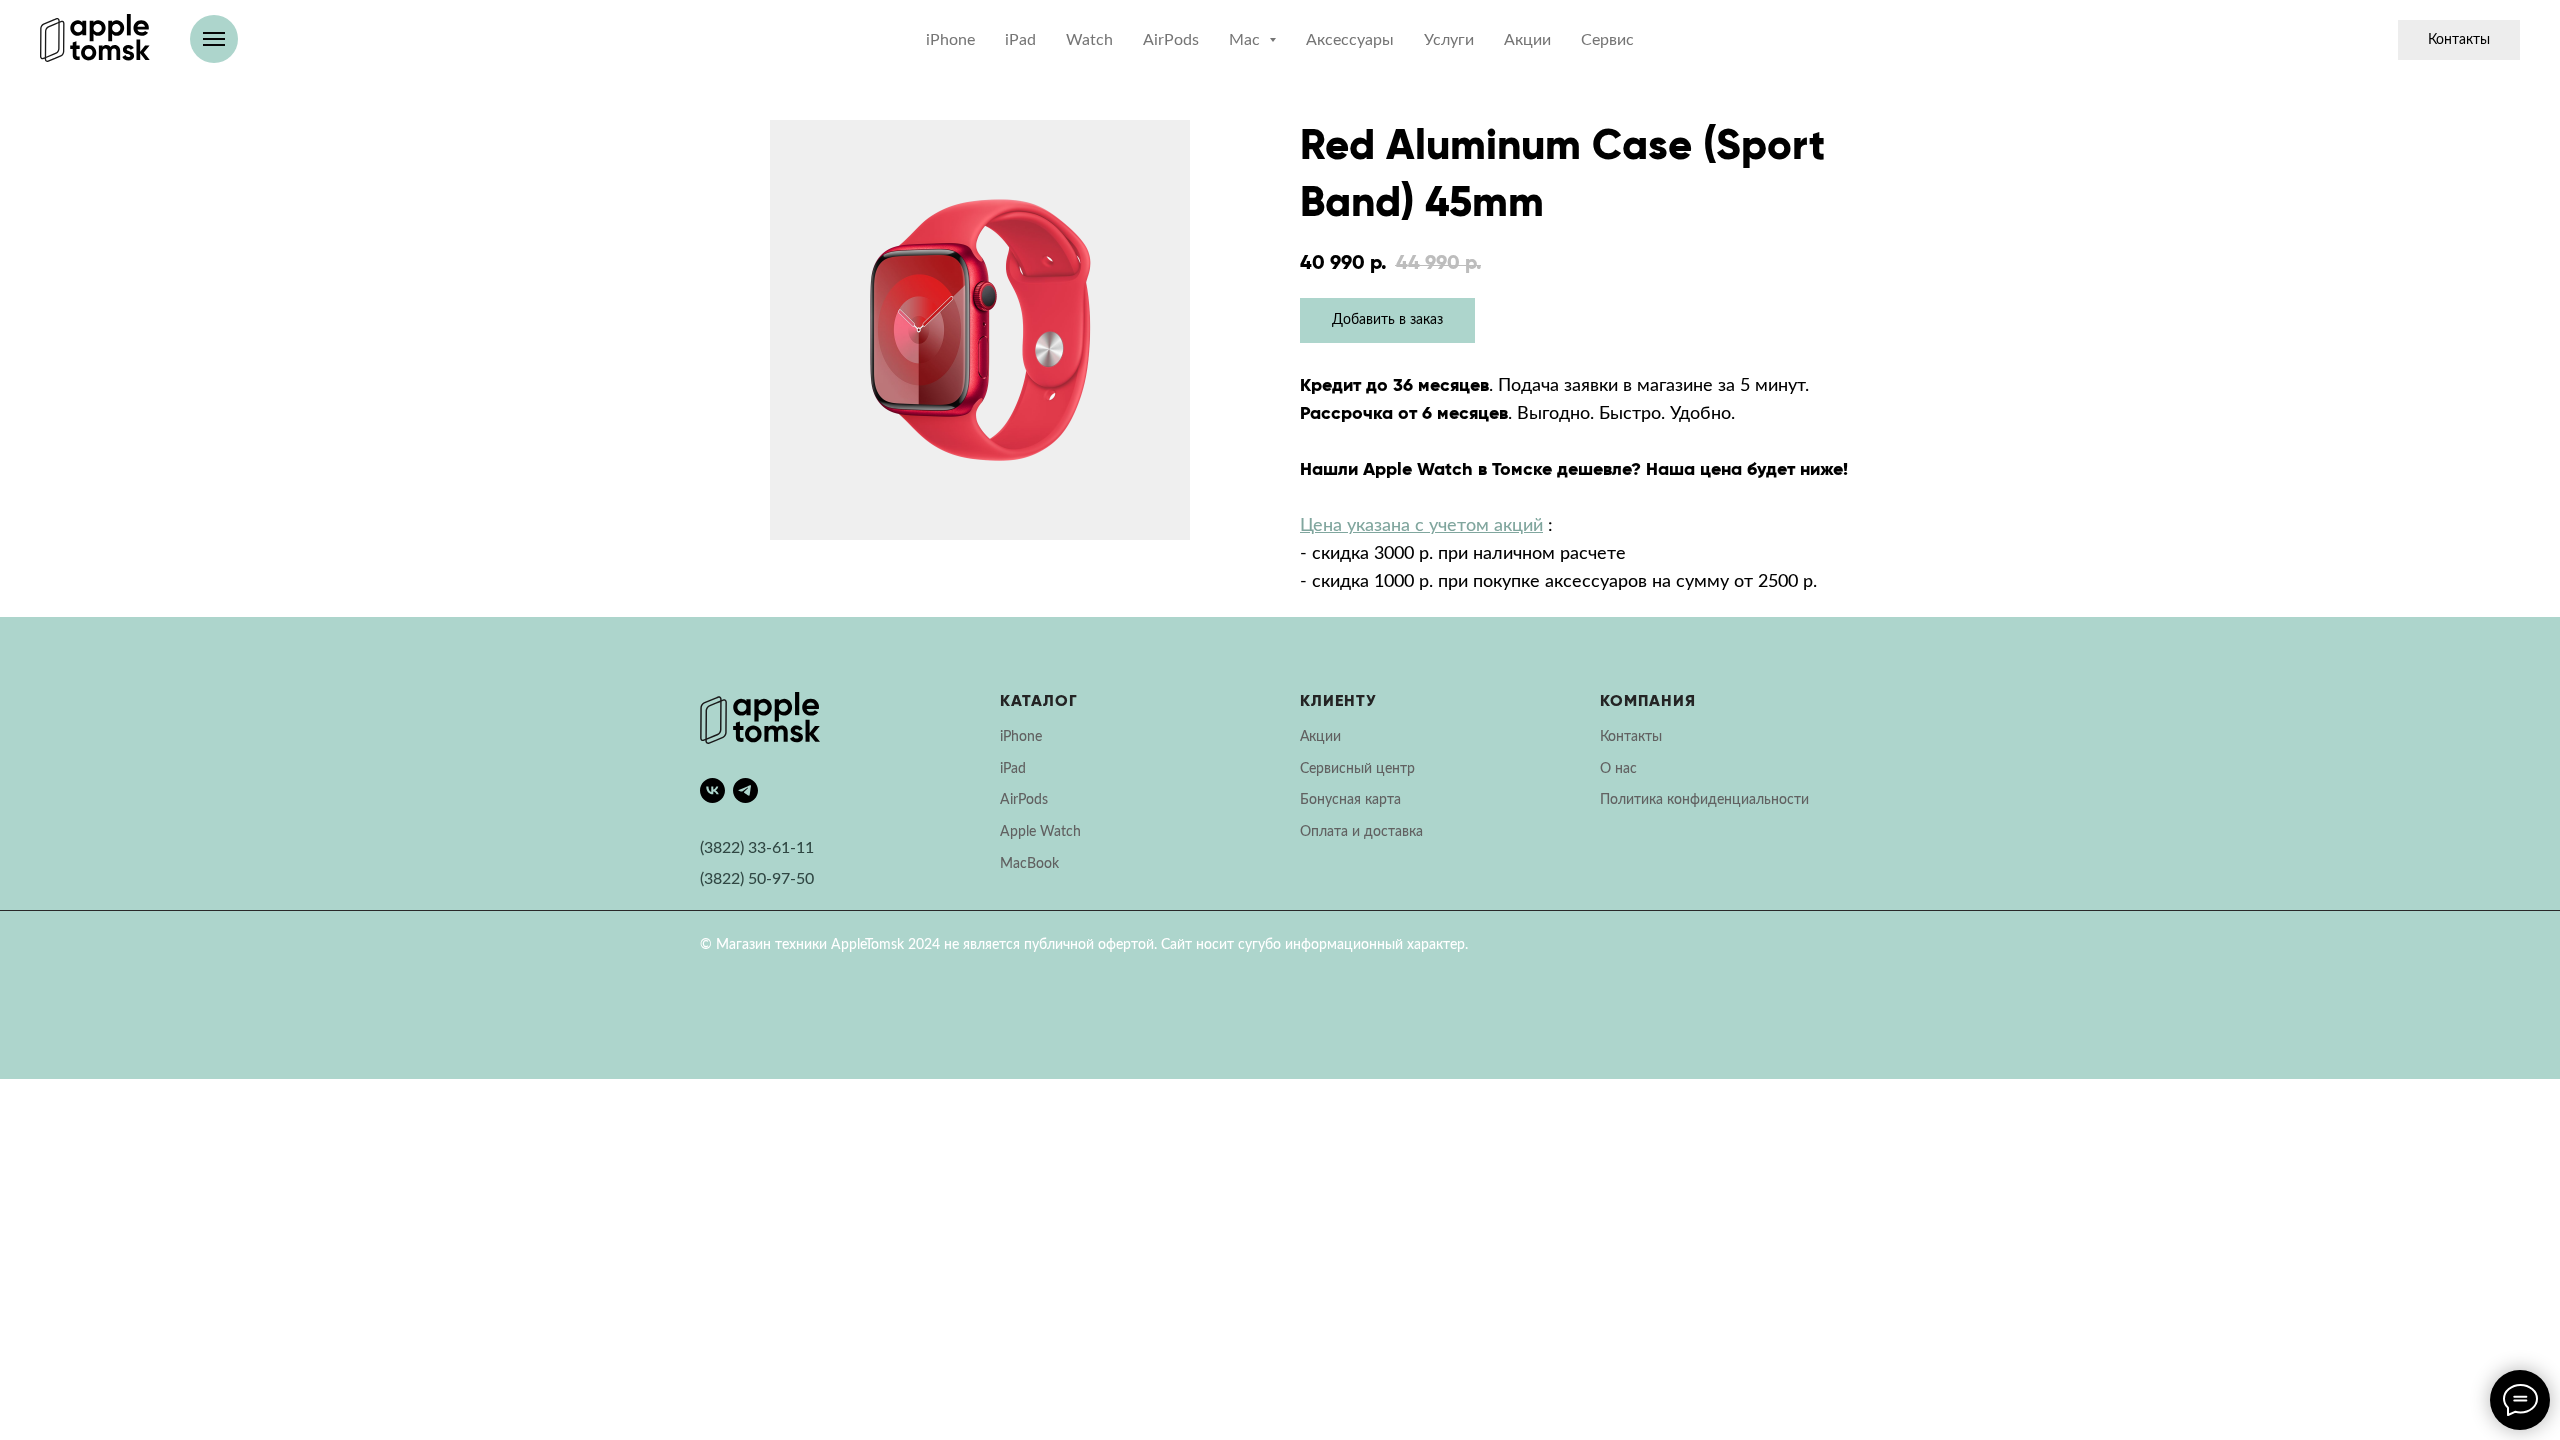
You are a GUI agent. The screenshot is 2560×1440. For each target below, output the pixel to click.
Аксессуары (1350, 40)
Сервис (1607, 40)
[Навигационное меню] (214, 39)
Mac (1013, 864)
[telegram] (745, 790)
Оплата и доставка (1361, 832)
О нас (1618, 769)
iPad (1020, 40)
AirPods (1171, 40)
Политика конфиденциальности (1704, 800)
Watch (1089, 40)
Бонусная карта (1350, 800)
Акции (1527, 40)
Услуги (1449, 40)
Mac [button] (1246, 40)
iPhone (950, 40)
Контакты (2459, 40)
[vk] (712, 790)
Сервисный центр (1357, 769)
